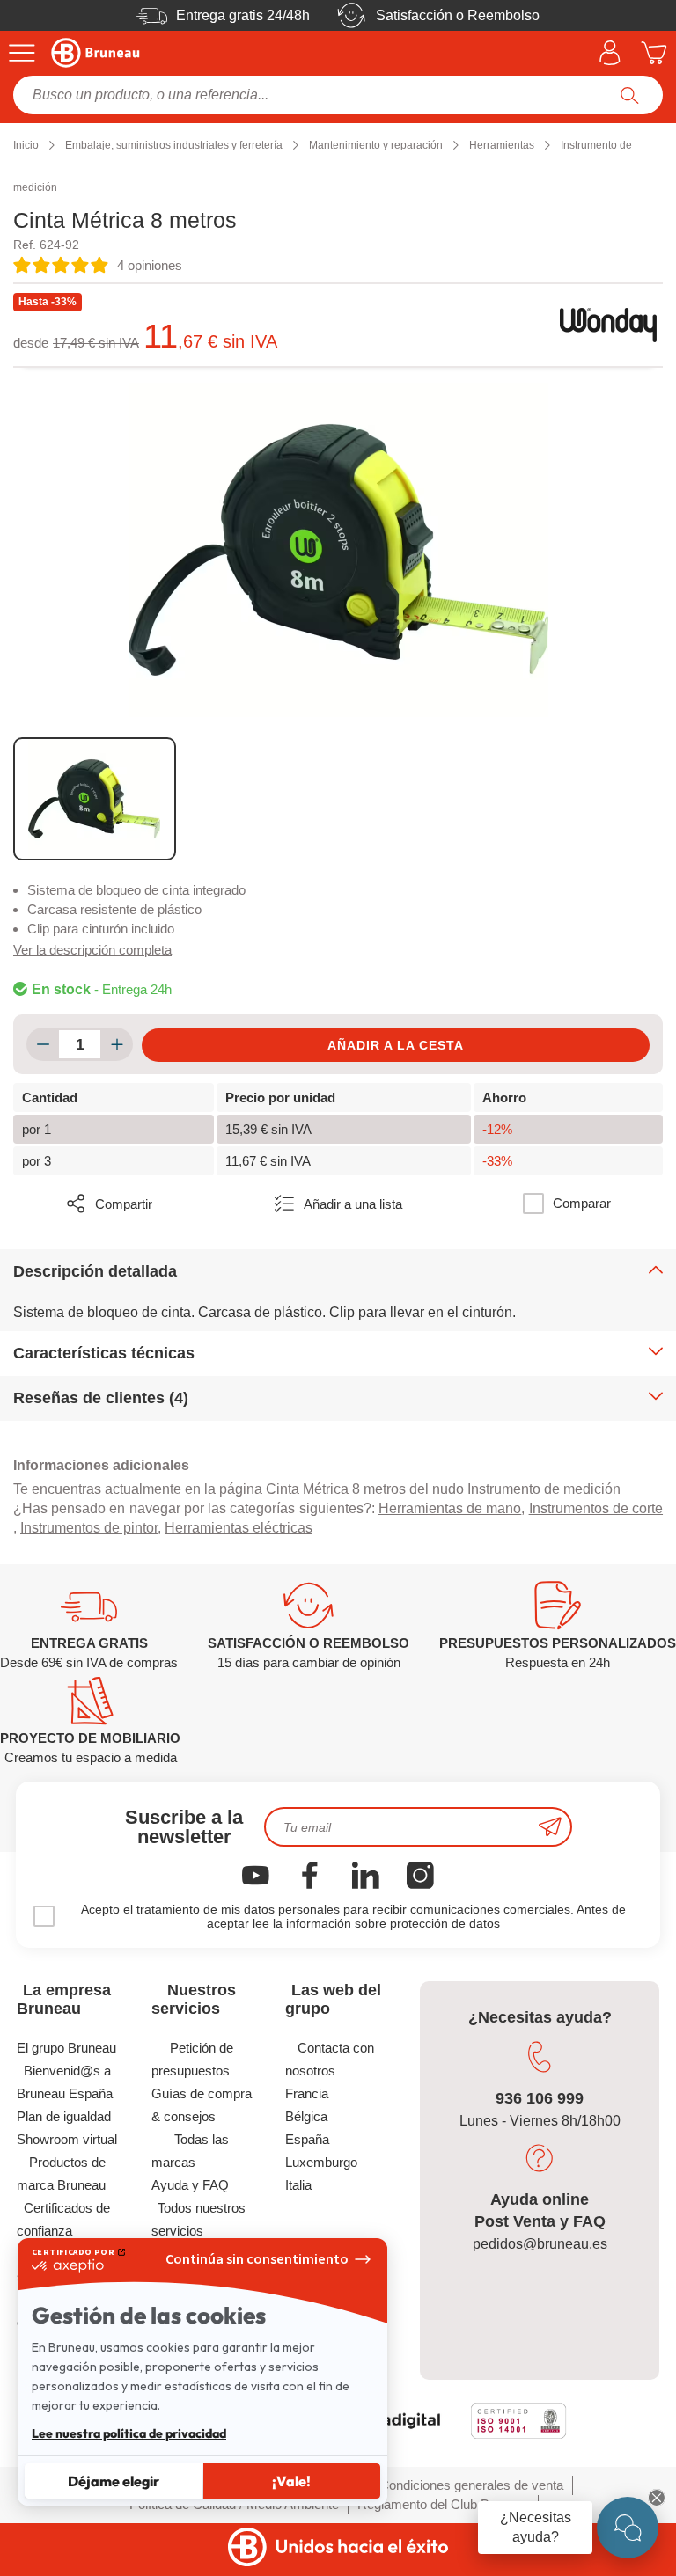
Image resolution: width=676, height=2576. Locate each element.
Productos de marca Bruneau (61, 2173)
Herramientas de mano (450, 1508)
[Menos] (43, 1044)
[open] (628, 2528)
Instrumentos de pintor (89, 1528)
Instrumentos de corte (596, 1508)
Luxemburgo (321, 2162)
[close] (657, 2498)
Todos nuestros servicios (199, 2219)
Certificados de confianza (64, 2219)
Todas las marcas (191, 2151)
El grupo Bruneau (66, 2048)
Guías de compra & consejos (202, 2105)
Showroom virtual (67, 2139)
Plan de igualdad (64, 2116)
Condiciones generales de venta (471, 2485)
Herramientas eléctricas (239, 1528)
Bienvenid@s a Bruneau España (65, 2082)
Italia (298, 2185)
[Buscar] (630, 95)
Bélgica (306, 2116)
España (307, 2139)
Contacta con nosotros (330, 2059)
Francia (307, 2093)
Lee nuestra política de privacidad (129, 2433)
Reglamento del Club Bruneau (443, 2504)
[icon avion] (550, 1827)
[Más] (117, 1044)
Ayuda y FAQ (190, 2185)
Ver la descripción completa (92, 950)
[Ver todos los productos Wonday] (608, 326)
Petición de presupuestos (193, 2059)
